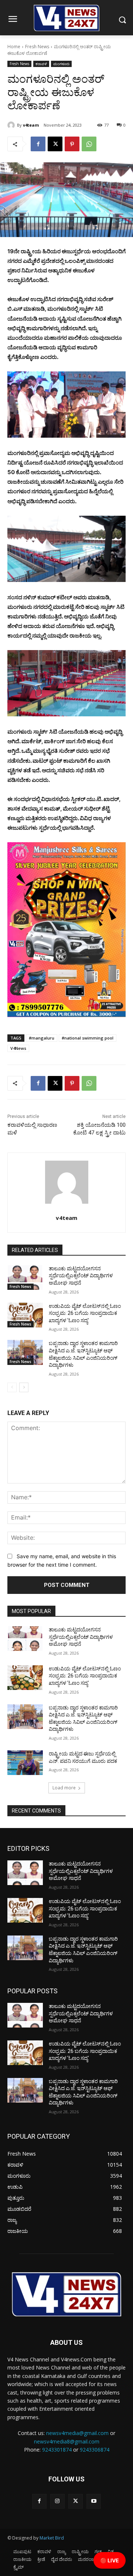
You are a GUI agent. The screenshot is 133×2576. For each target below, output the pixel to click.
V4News (18, 1048)
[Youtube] (94, 2501)
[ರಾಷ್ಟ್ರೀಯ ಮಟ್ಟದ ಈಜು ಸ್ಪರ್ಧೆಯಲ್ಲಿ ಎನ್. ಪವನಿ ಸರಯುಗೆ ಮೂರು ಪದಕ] (25, 1763)
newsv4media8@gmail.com (67, 2441)
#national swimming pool (88, 1038)
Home (14, 47)
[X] (55, 144)
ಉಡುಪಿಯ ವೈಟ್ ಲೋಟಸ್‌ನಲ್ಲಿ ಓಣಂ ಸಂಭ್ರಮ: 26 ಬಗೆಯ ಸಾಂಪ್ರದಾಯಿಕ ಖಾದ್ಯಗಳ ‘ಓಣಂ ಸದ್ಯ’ (85, 1313)
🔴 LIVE (110, 2560)
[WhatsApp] (89, 144)
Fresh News (37, 47)
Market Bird (52, 2538)
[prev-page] (12, 1387)
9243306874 (95, 2450)
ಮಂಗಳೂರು (61, 64)
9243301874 (57, 2450)
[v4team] (12, 125)
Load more (64, 1788)
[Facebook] (38, 144)
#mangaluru (42, 1038)
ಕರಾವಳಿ (41, 64)
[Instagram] (57, 2501)
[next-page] (24, 1387)
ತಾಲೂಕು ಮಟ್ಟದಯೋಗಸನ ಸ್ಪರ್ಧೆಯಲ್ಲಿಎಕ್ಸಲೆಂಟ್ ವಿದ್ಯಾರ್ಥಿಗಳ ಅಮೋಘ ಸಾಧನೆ (81, 1276)
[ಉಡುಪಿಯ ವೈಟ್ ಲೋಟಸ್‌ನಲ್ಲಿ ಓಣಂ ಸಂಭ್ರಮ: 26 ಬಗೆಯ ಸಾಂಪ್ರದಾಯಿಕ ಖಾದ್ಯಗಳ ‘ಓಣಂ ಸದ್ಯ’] (25, 1315)
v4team (31, 125)
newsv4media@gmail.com (77, 2433)
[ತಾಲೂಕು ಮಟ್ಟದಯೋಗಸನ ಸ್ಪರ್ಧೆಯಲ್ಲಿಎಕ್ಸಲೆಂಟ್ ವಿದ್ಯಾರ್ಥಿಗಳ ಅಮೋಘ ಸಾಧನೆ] (25, 1278)
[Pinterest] (72, 144)
